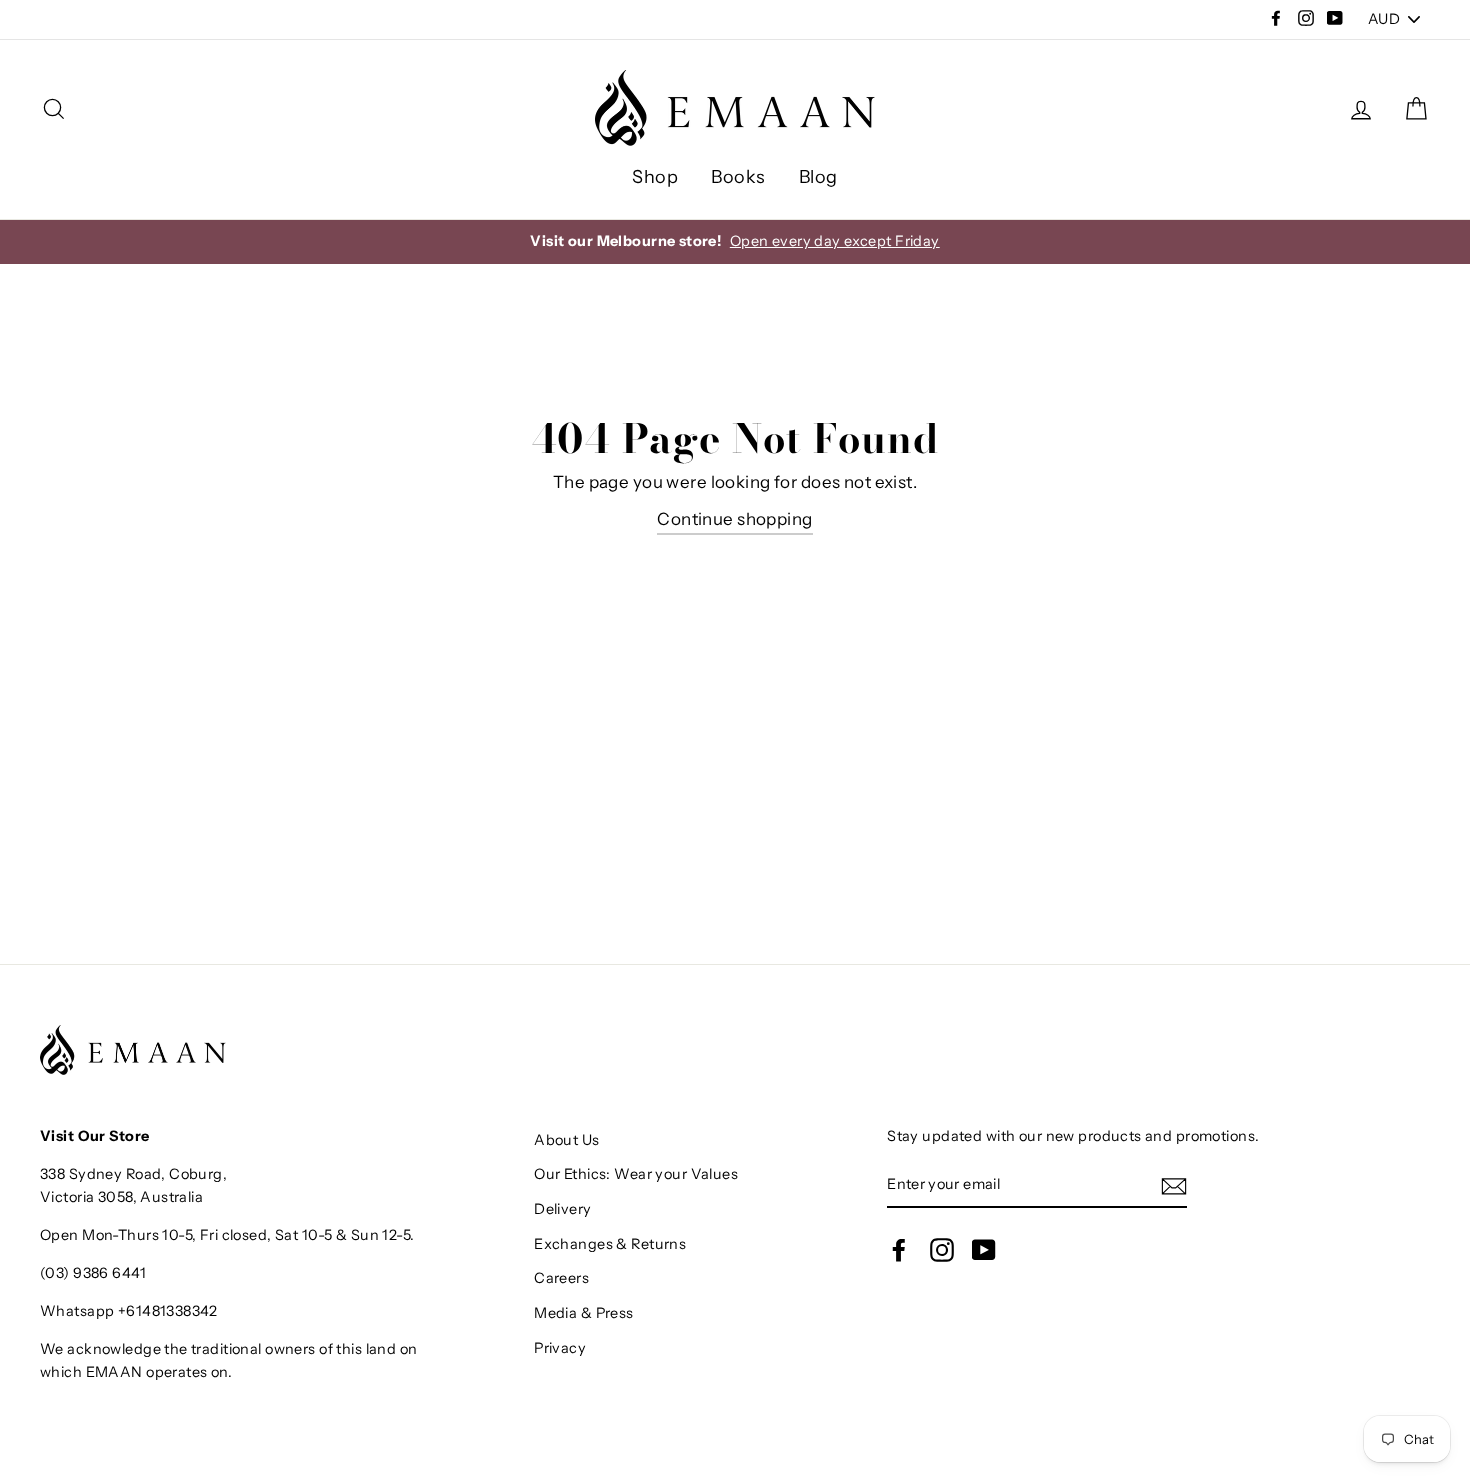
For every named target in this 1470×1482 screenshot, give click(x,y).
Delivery (562, 1209)
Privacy (560, 1348)
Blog (818, 177)
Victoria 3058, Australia (121, 1197)
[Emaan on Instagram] (942, 1250)
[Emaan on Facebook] (899, 1250)
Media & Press (584, 1313)
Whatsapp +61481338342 (129, 1311)
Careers (561, 1278)
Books (738, 177)
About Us (566, 1140)
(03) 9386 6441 (93, 1273)
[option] (735, 241)
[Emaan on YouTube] (984, 1250)
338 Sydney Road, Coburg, (133, 1174)
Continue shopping (734, 519)
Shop (655, 177)
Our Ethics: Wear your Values (636, 1174)
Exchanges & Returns (610, 1244)
